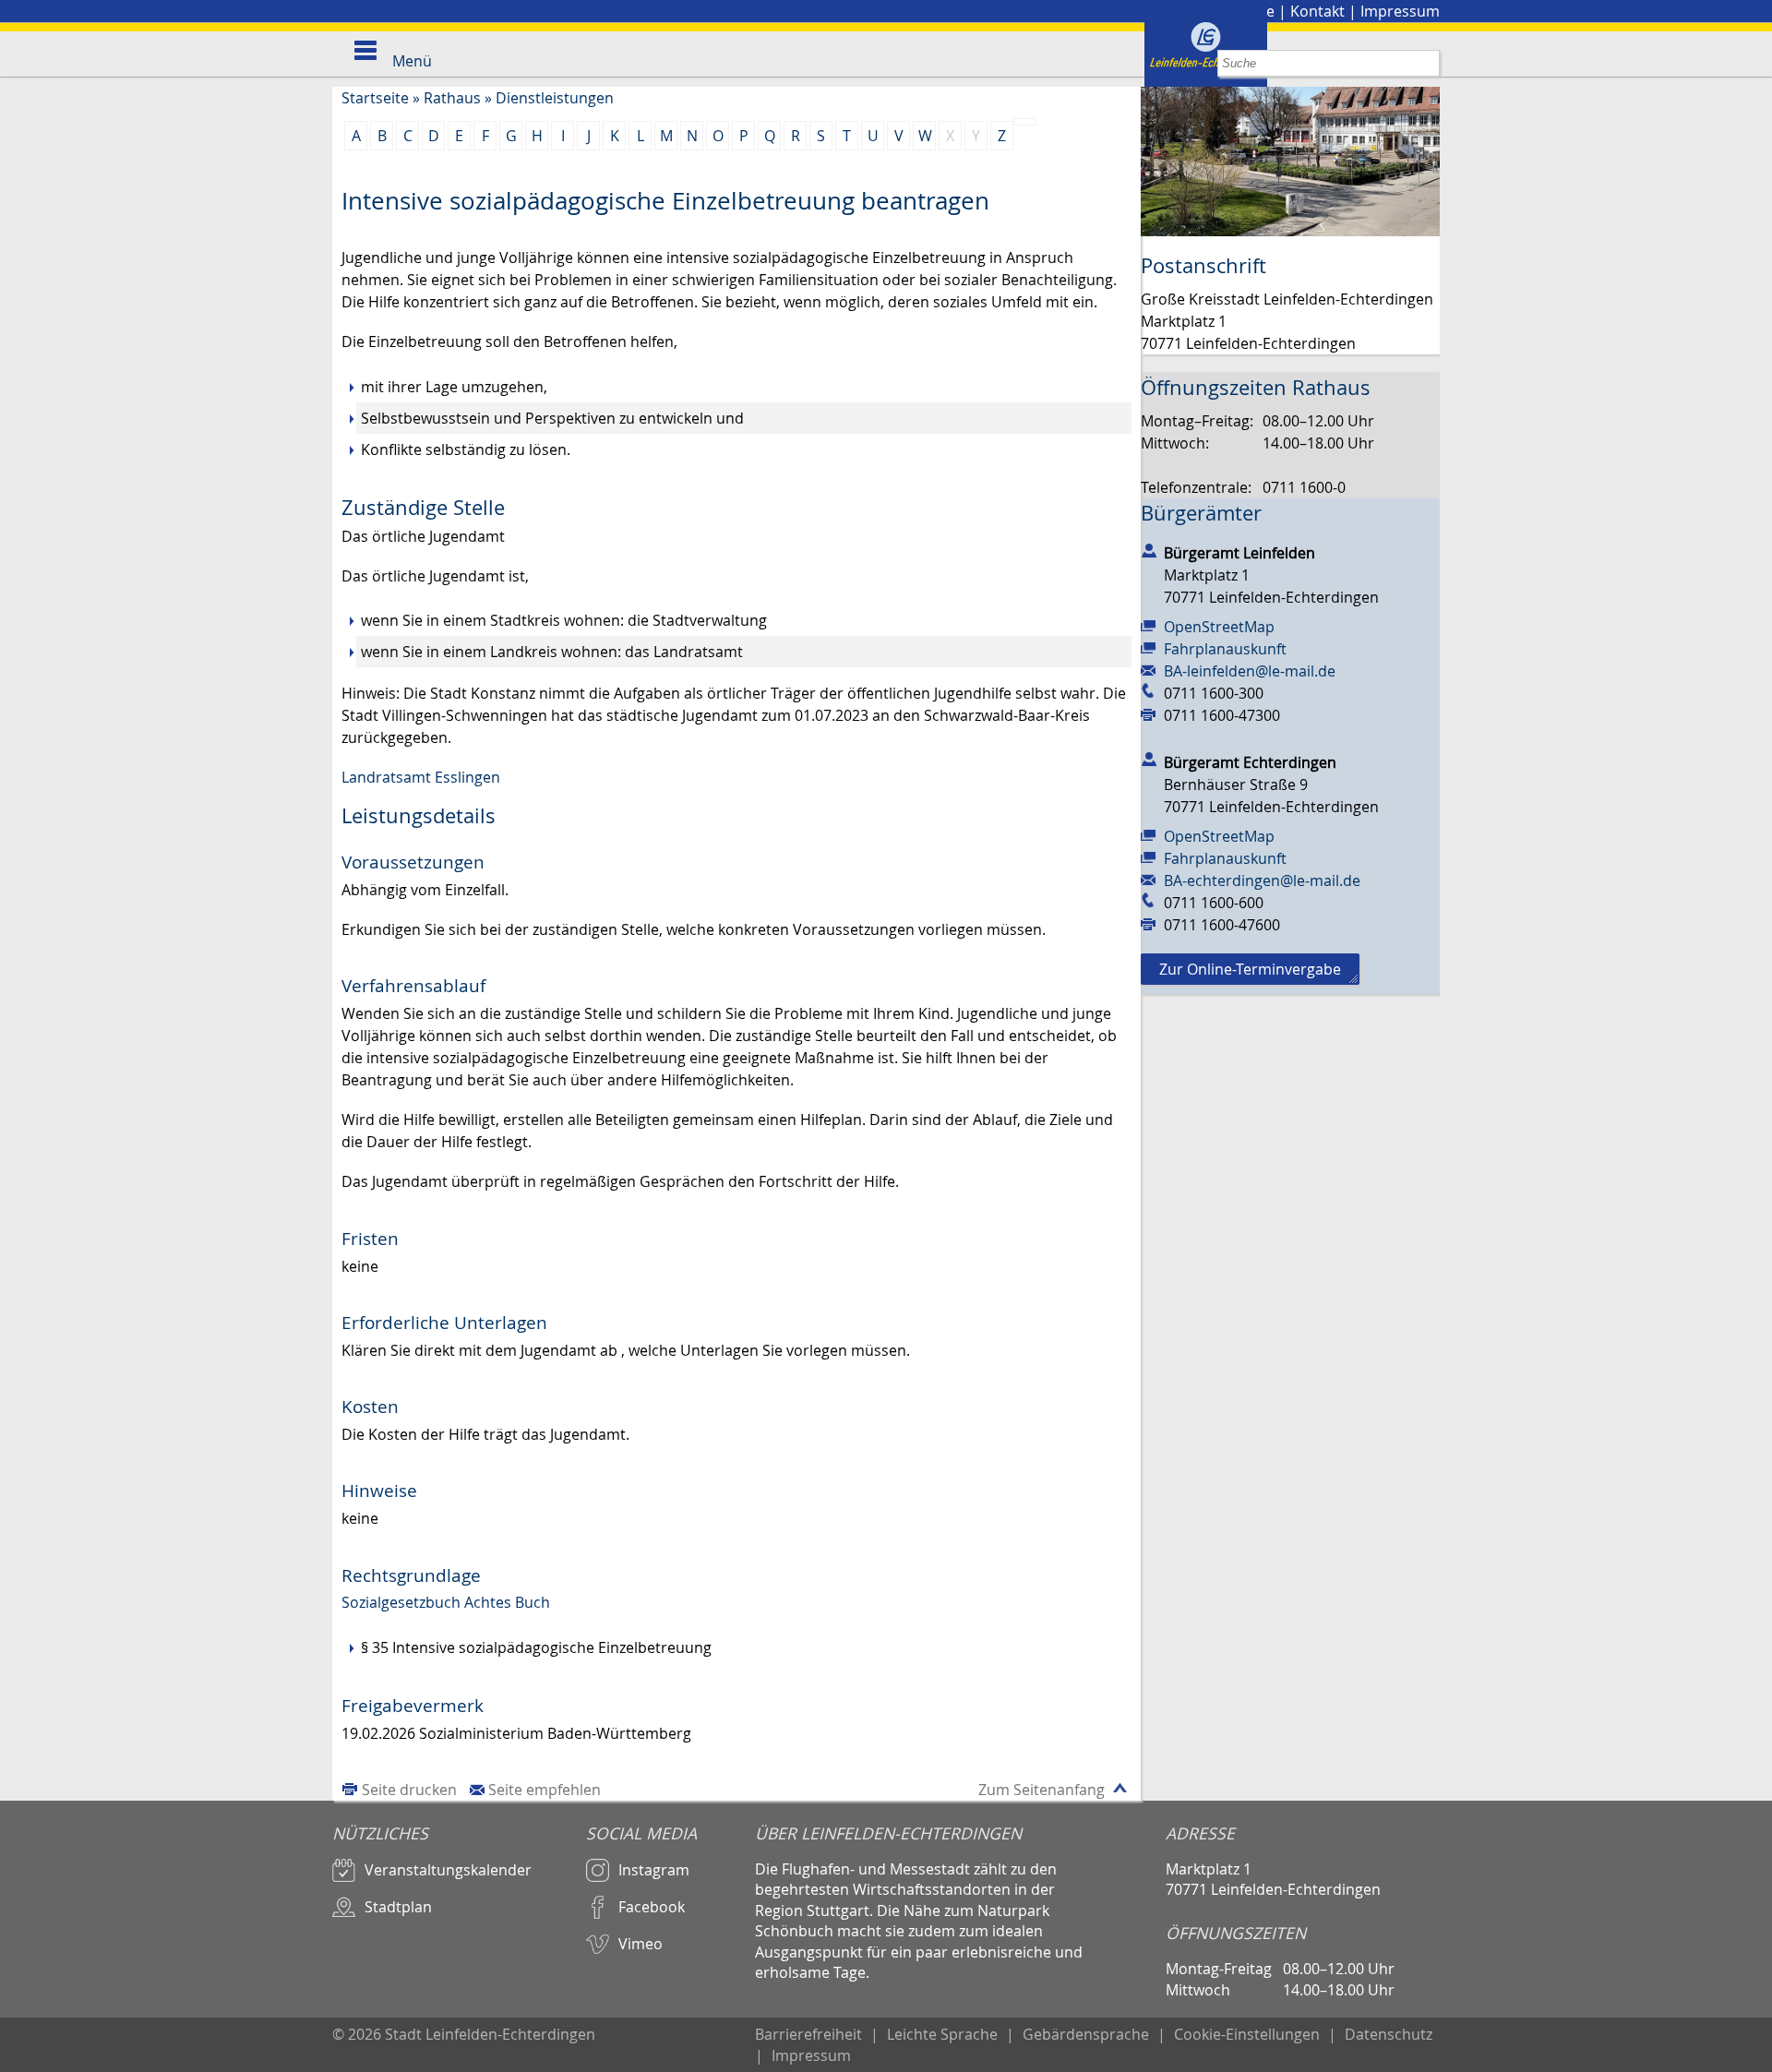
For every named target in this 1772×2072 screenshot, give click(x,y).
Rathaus (452, 98)
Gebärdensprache (1086, 2034)
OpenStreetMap (1219, 627)
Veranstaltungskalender (448, 1870)
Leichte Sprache (942, 2034)
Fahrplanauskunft (1225, 649)
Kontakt (1317, 11)
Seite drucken (409, 1790)
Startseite (375, 98)
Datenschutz (1389, 2034)
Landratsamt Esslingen (421, 777)
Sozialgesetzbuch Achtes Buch (446, 1602)
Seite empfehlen (545, 1790)
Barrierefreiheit (808, 2034)
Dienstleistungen (555, 98)
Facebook (652, 1907)
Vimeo (641, 1944)
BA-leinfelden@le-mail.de (1250, 671)
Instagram (654, 1870)
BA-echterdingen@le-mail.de (1262, 880)
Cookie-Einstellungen (1247, 2034)
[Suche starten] (1426, 63)
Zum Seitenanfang (1042, 1790)
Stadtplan (398, 1907)
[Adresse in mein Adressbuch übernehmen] (1149, 549)
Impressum (1400, 11)
